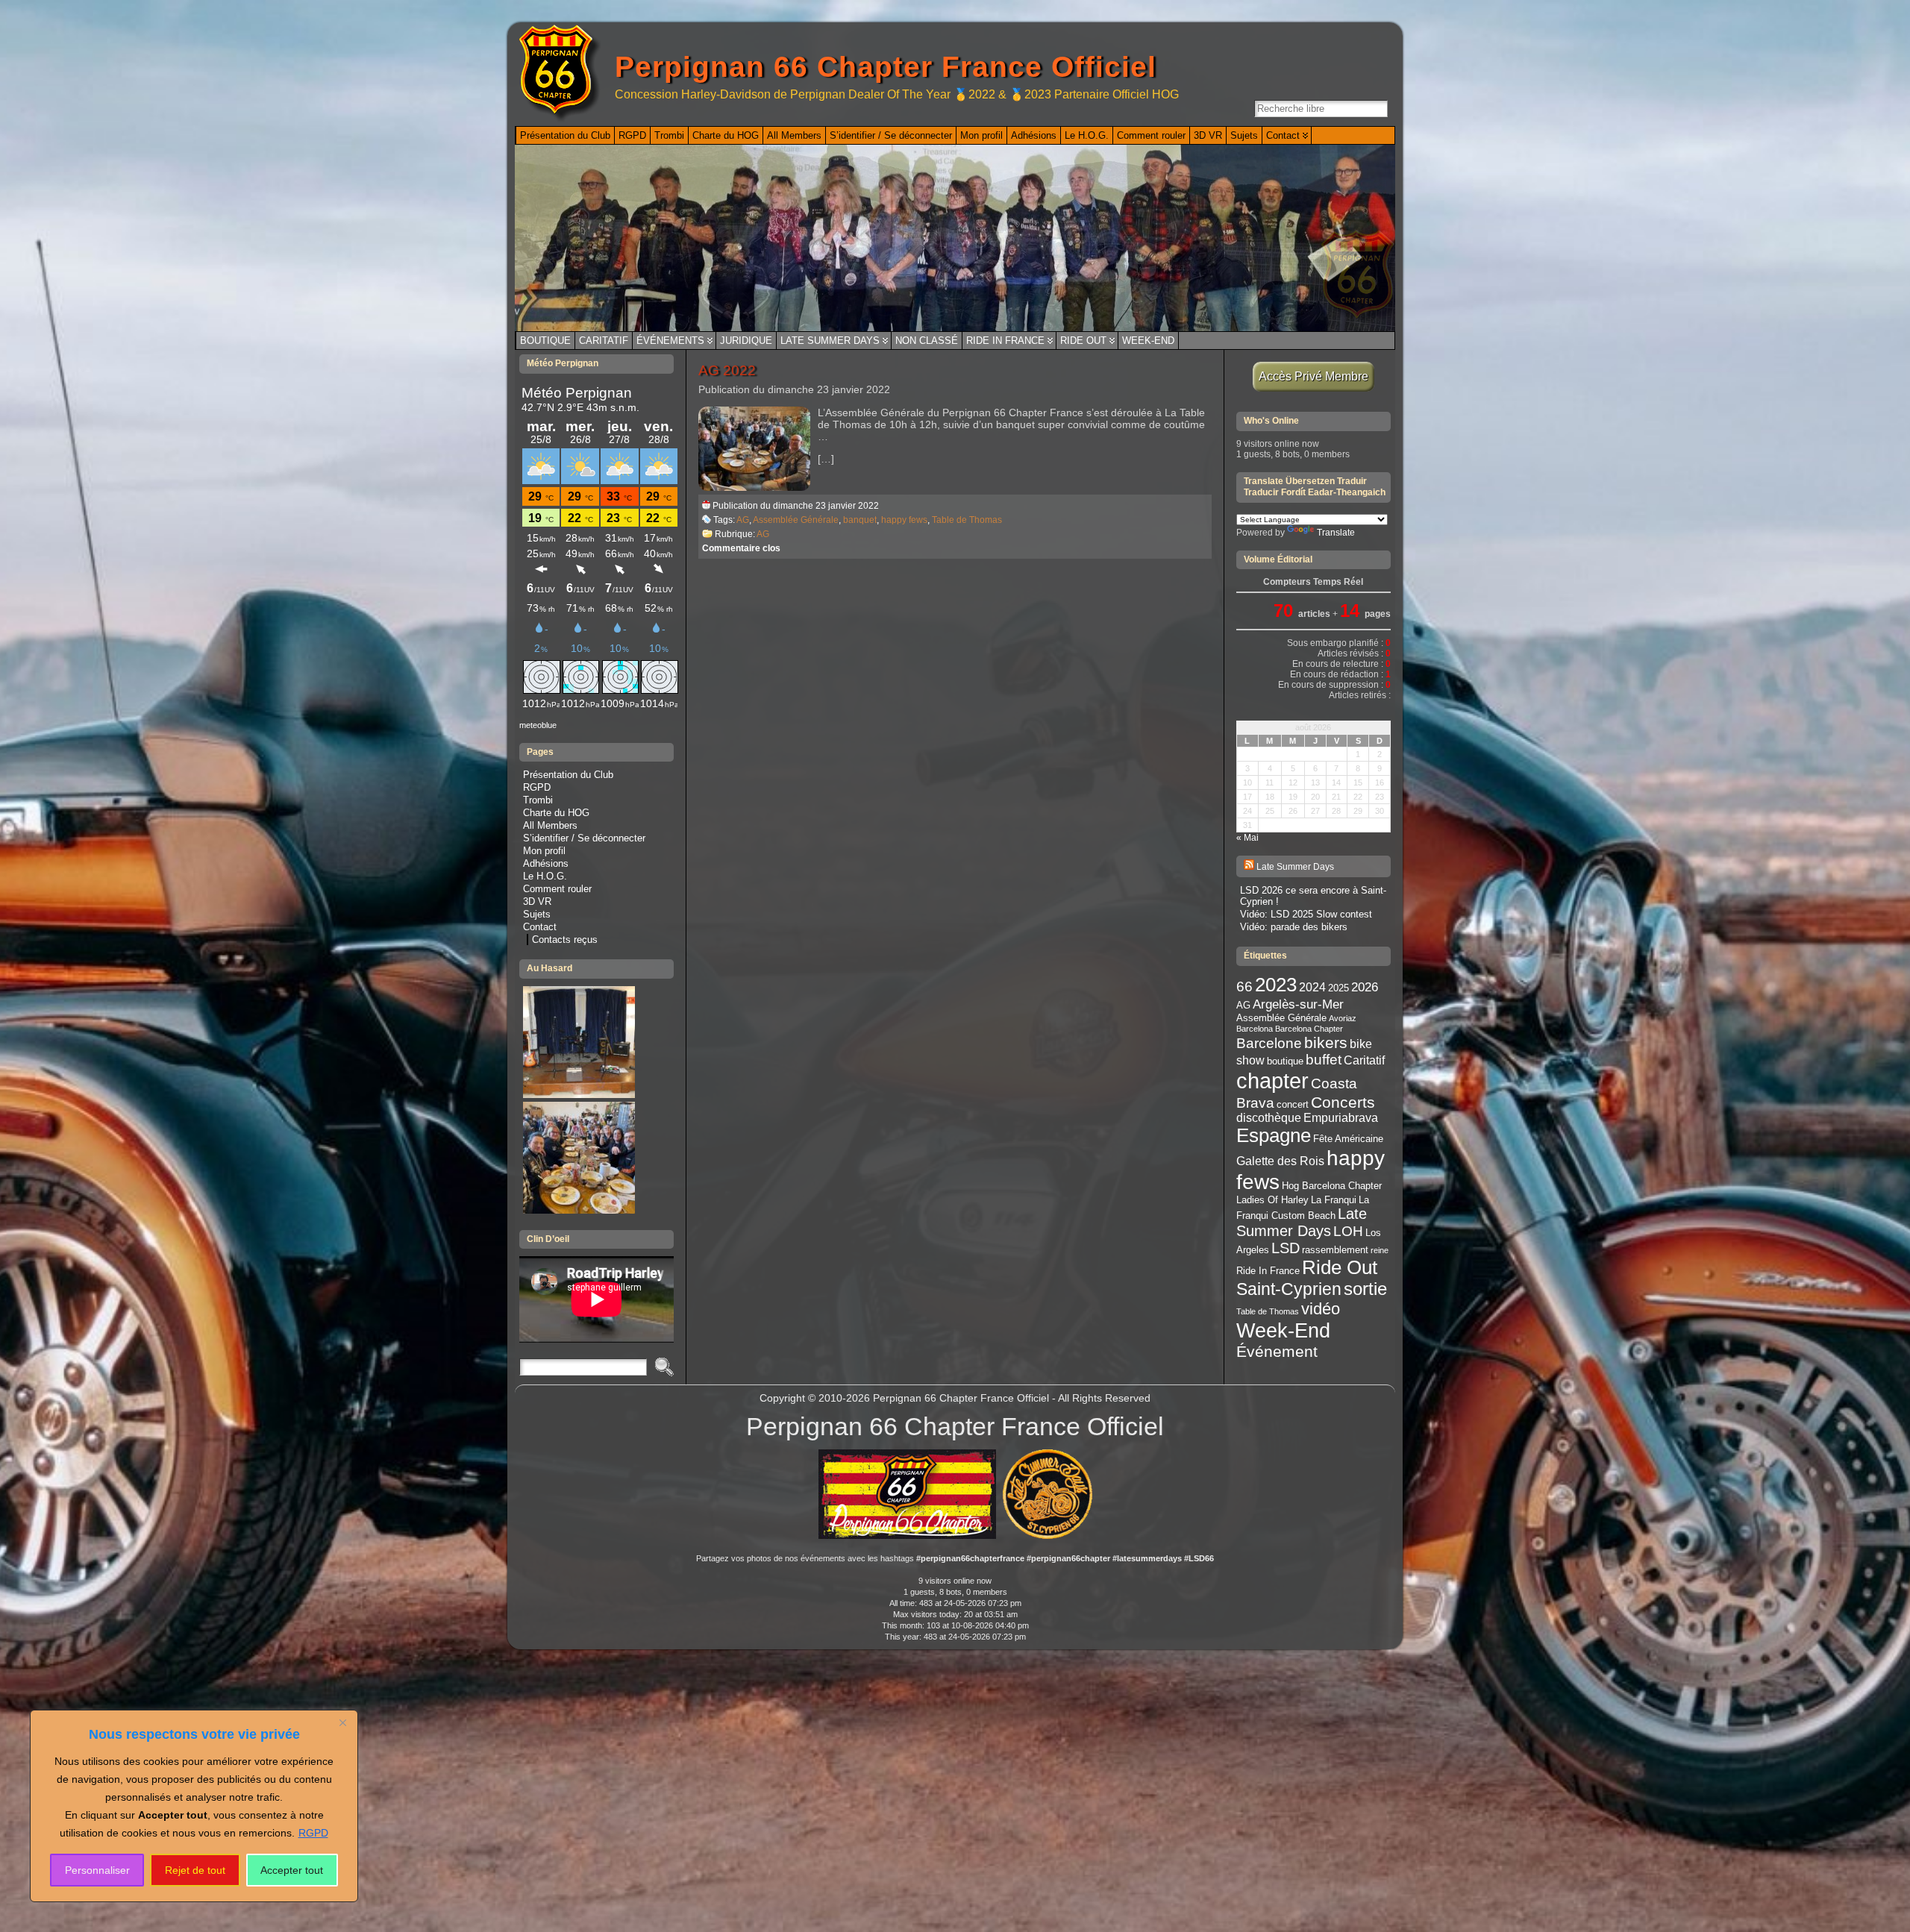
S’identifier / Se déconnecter (584, 838)
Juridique (746, 341)
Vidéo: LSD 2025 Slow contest (1306, 914)
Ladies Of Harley (1272, 1200)
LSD (1286, 1248)
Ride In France (1005, 341)
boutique (1285, 1061)
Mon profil (544, 851)
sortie (1365, 1289)
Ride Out (1083, 341)
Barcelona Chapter (1309, 1029)
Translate (1336, 533)
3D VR (537, 901)
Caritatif (604, 341)
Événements (670, 341)
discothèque (1269, 1118)
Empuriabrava (1341, 1118)
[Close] (342, 1722)
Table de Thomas (967, 520)
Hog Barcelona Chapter (1332, 1186)
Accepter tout (292, 1870)
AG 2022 (727, 370)
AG (743, 520)
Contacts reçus (565, 940)
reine (1380, 1250)
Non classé (927, 341)
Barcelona (1255, 1029)
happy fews (904, 520)
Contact (540, 927)
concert (1293, 1104)
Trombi (538, 800)
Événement (1277, 1351)
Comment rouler (557, 889)
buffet (1324, 1060)
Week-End (1148, 341)
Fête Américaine (1348, 1139)
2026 (1365, 987)
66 (1244, 987)
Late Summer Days (830, 341)
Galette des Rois (1280, 1161)
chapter (1272, 1081)
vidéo (1321, 1309)
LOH (1348, 1231)
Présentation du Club (568, 775)
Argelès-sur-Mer (1298, 1004)
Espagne (1274, 1135)
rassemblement (1335, 1250)
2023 (1276, 985)
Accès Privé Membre (1313, 376)
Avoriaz (1343, 1018)
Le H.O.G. (545, 876)
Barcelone (1269, 1043)
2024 (1312, 987)
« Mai (1247, 838)
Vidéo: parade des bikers (1294, 927)
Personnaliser (97, 1870)
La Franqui (1334, 1200)
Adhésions (546, 863)
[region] (194, 1806)
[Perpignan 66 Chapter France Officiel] (955, 238)
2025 (1338, 988)
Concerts (1343, 1102)
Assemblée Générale (796, 520)
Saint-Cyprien (1289, 1289)
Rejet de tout (195, 1870)
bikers (1326, 1042)
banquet (860, 520)
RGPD (313, 1833)
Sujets (537, 914)
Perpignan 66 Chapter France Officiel (886, 67)
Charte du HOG (556, 813)
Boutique (545, 341)
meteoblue (538, 725)
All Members (550, 825)
